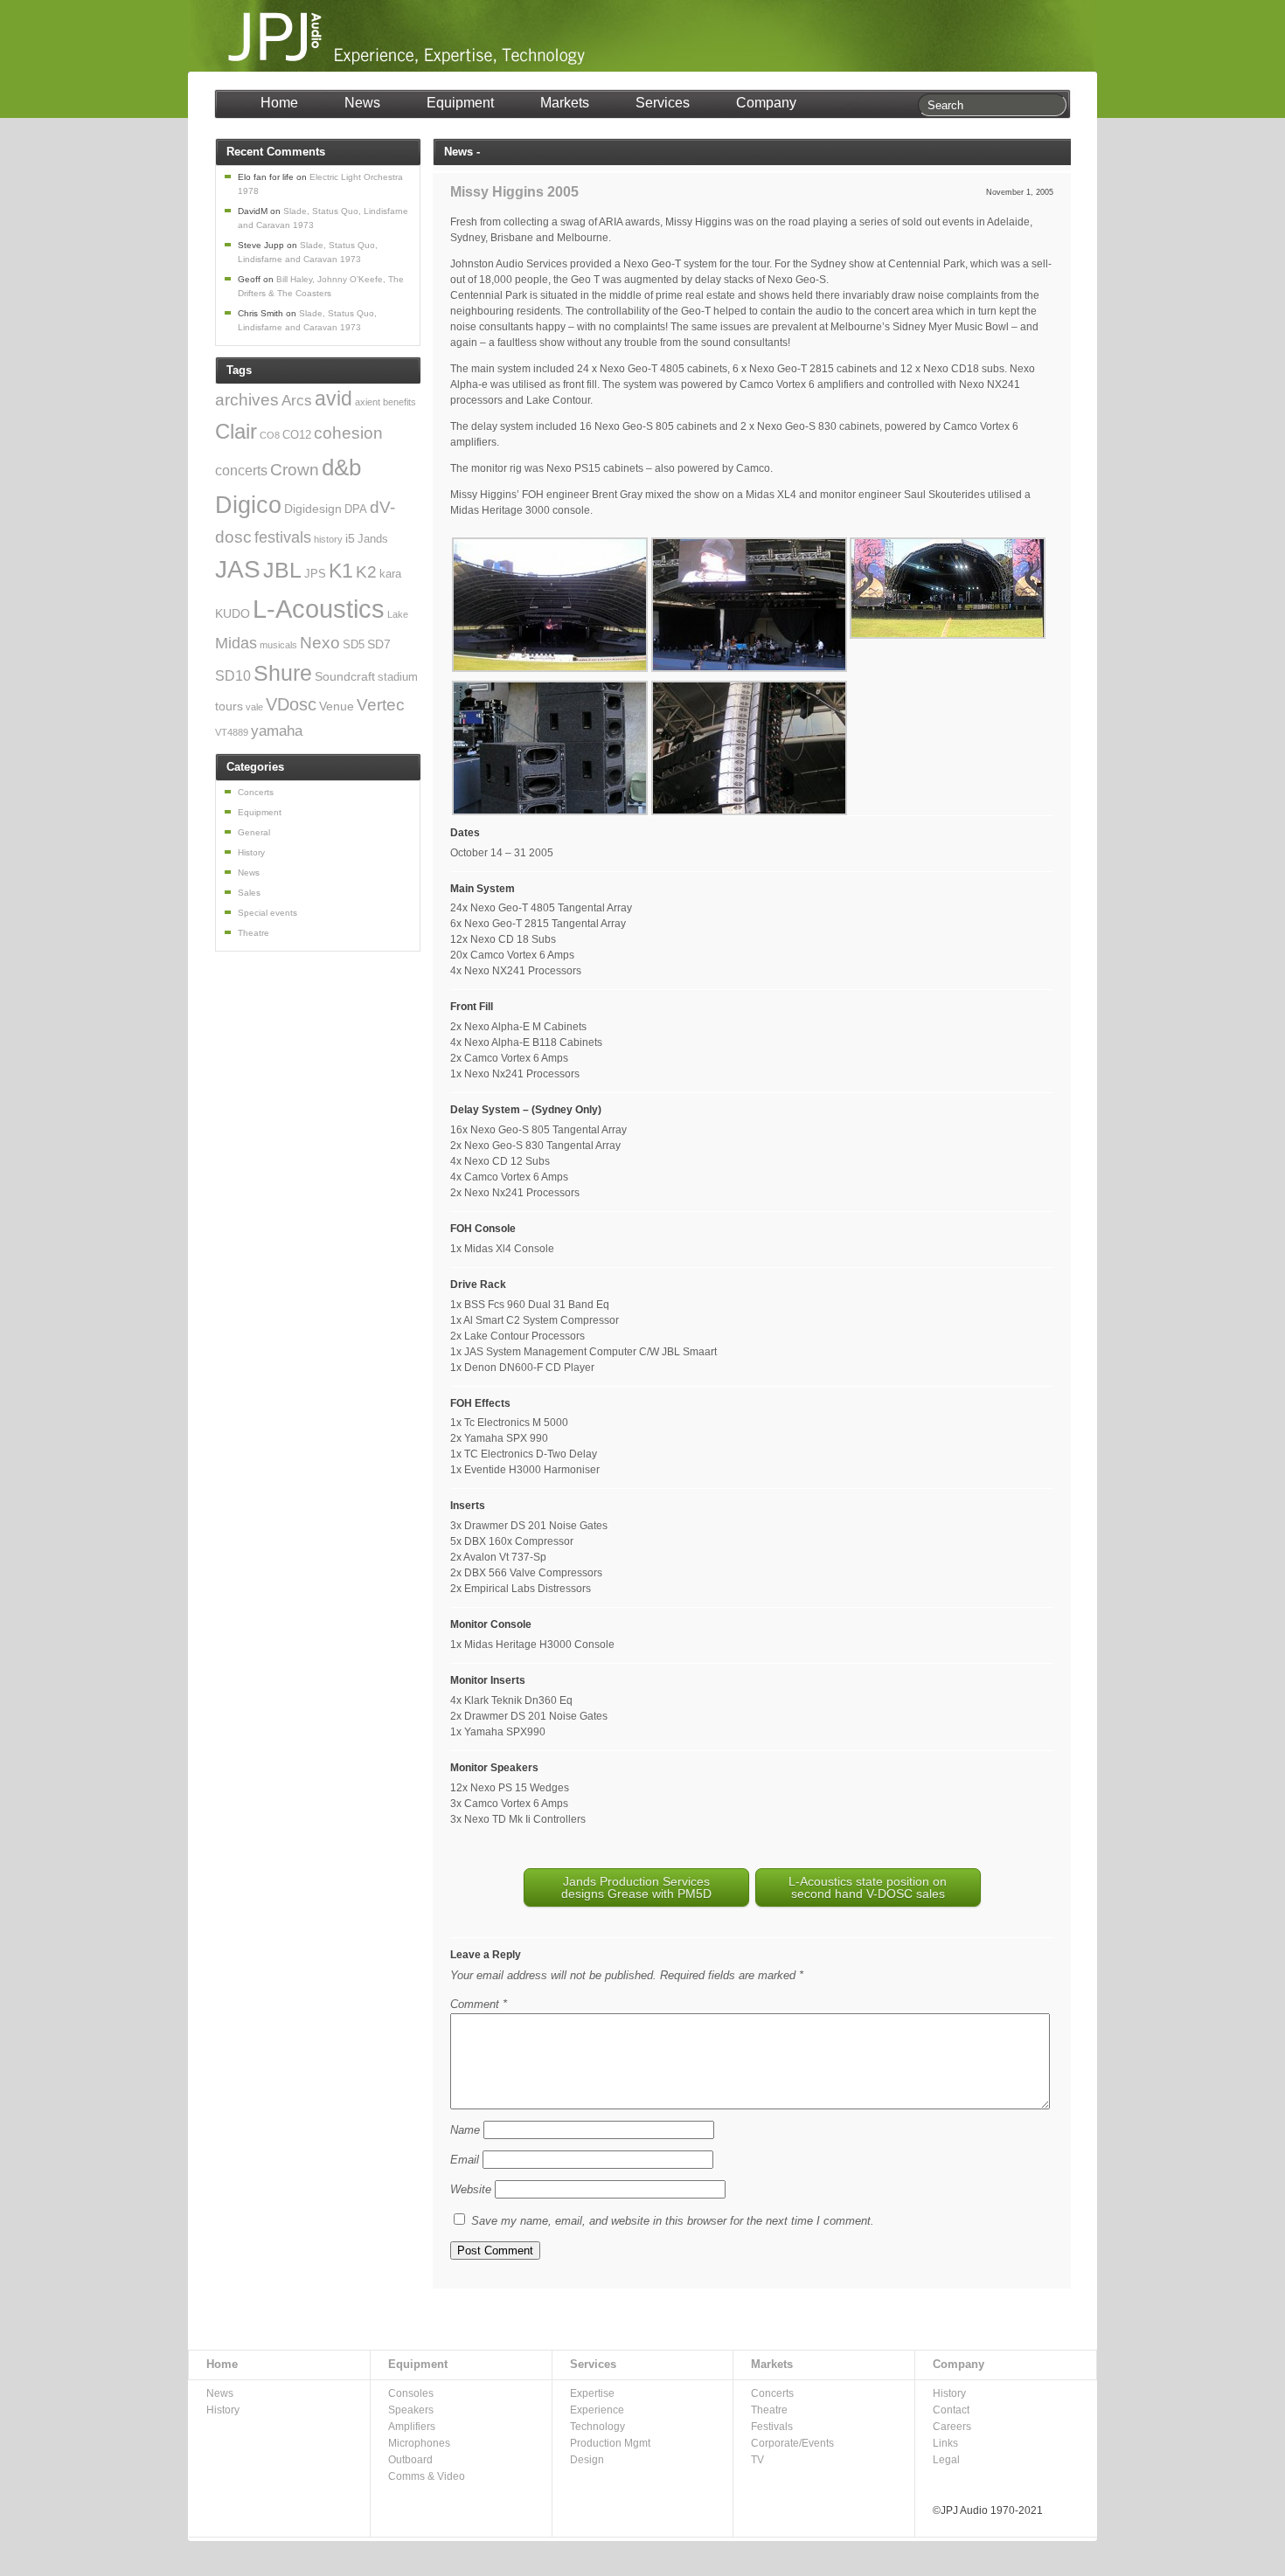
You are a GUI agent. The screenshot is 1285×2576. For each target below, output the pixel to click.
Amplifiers (412, 2427)
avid (333, 399)
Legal (946, 2460)
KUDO (233, 613)
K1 (341, 571)
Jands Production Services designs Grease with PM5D (636, 1887)
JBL (282, 570)
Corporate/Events (792, 2443)
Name (465, 2130)
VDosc (291, 704)
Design (587, 2460)
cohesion (348, 433)
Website (471, 2189)
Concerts (256, 792)
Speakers (411, 2410)
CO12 (297, 435)
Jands (373, 539)
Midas (236, 643)
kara (390, 574)
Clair (236, 431)
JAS (238, 569)
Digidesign (313, 509)
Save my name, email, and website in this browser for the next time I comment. (673, 2221)
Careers (952, 2427)
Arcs (297, 401)
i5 (350, 538)
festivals (283, 537)
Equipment (460, 103)
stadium (398, 677)
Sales (249, 893)
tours (229, 706)
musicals (278, 645)
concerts (241, 471)
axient (368, 402)
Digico (248, 505)
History (251, 852)
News (362, 103)
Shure (283, 673)
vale (254, 707)
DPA (356, 509)
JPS (315, 574)
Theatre (254, 933)
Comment (479, 2004)
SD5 (354, 645)
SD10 (233, 676)
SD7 (379, 644)
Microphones (419, 2443)
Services (663, 103)
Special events (267, 913)
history (328, 539)
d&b (341, 467)
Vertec (381, 704)
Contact (951, 2410)
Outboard (410, 2460)
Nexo (320, 643)
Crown (295, 469)
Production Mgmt (610, 2443)
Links (945, 2443)
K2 (366, 571)
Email (465, 2160)
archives (247, 399)
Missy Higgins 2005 (514, 192)
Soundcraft (345, 676)
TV (757, 2460)
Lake (398, 614)
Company (766, 103)
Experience (597, 2410)
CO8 (270, 435)
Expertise (592, 2393)
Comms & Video (427, 2476)
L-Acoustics (319, 609)
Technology (597, 2427)
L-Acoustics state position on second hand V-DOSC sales (868, 1887)
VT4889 (232, 732)
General (254, 832)
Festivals (772, 2427)
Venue (337, 706)
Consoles (411, 2393)
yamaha (277, 731)
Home (279, 103)
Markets (565, 103)
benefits (399, 402)
